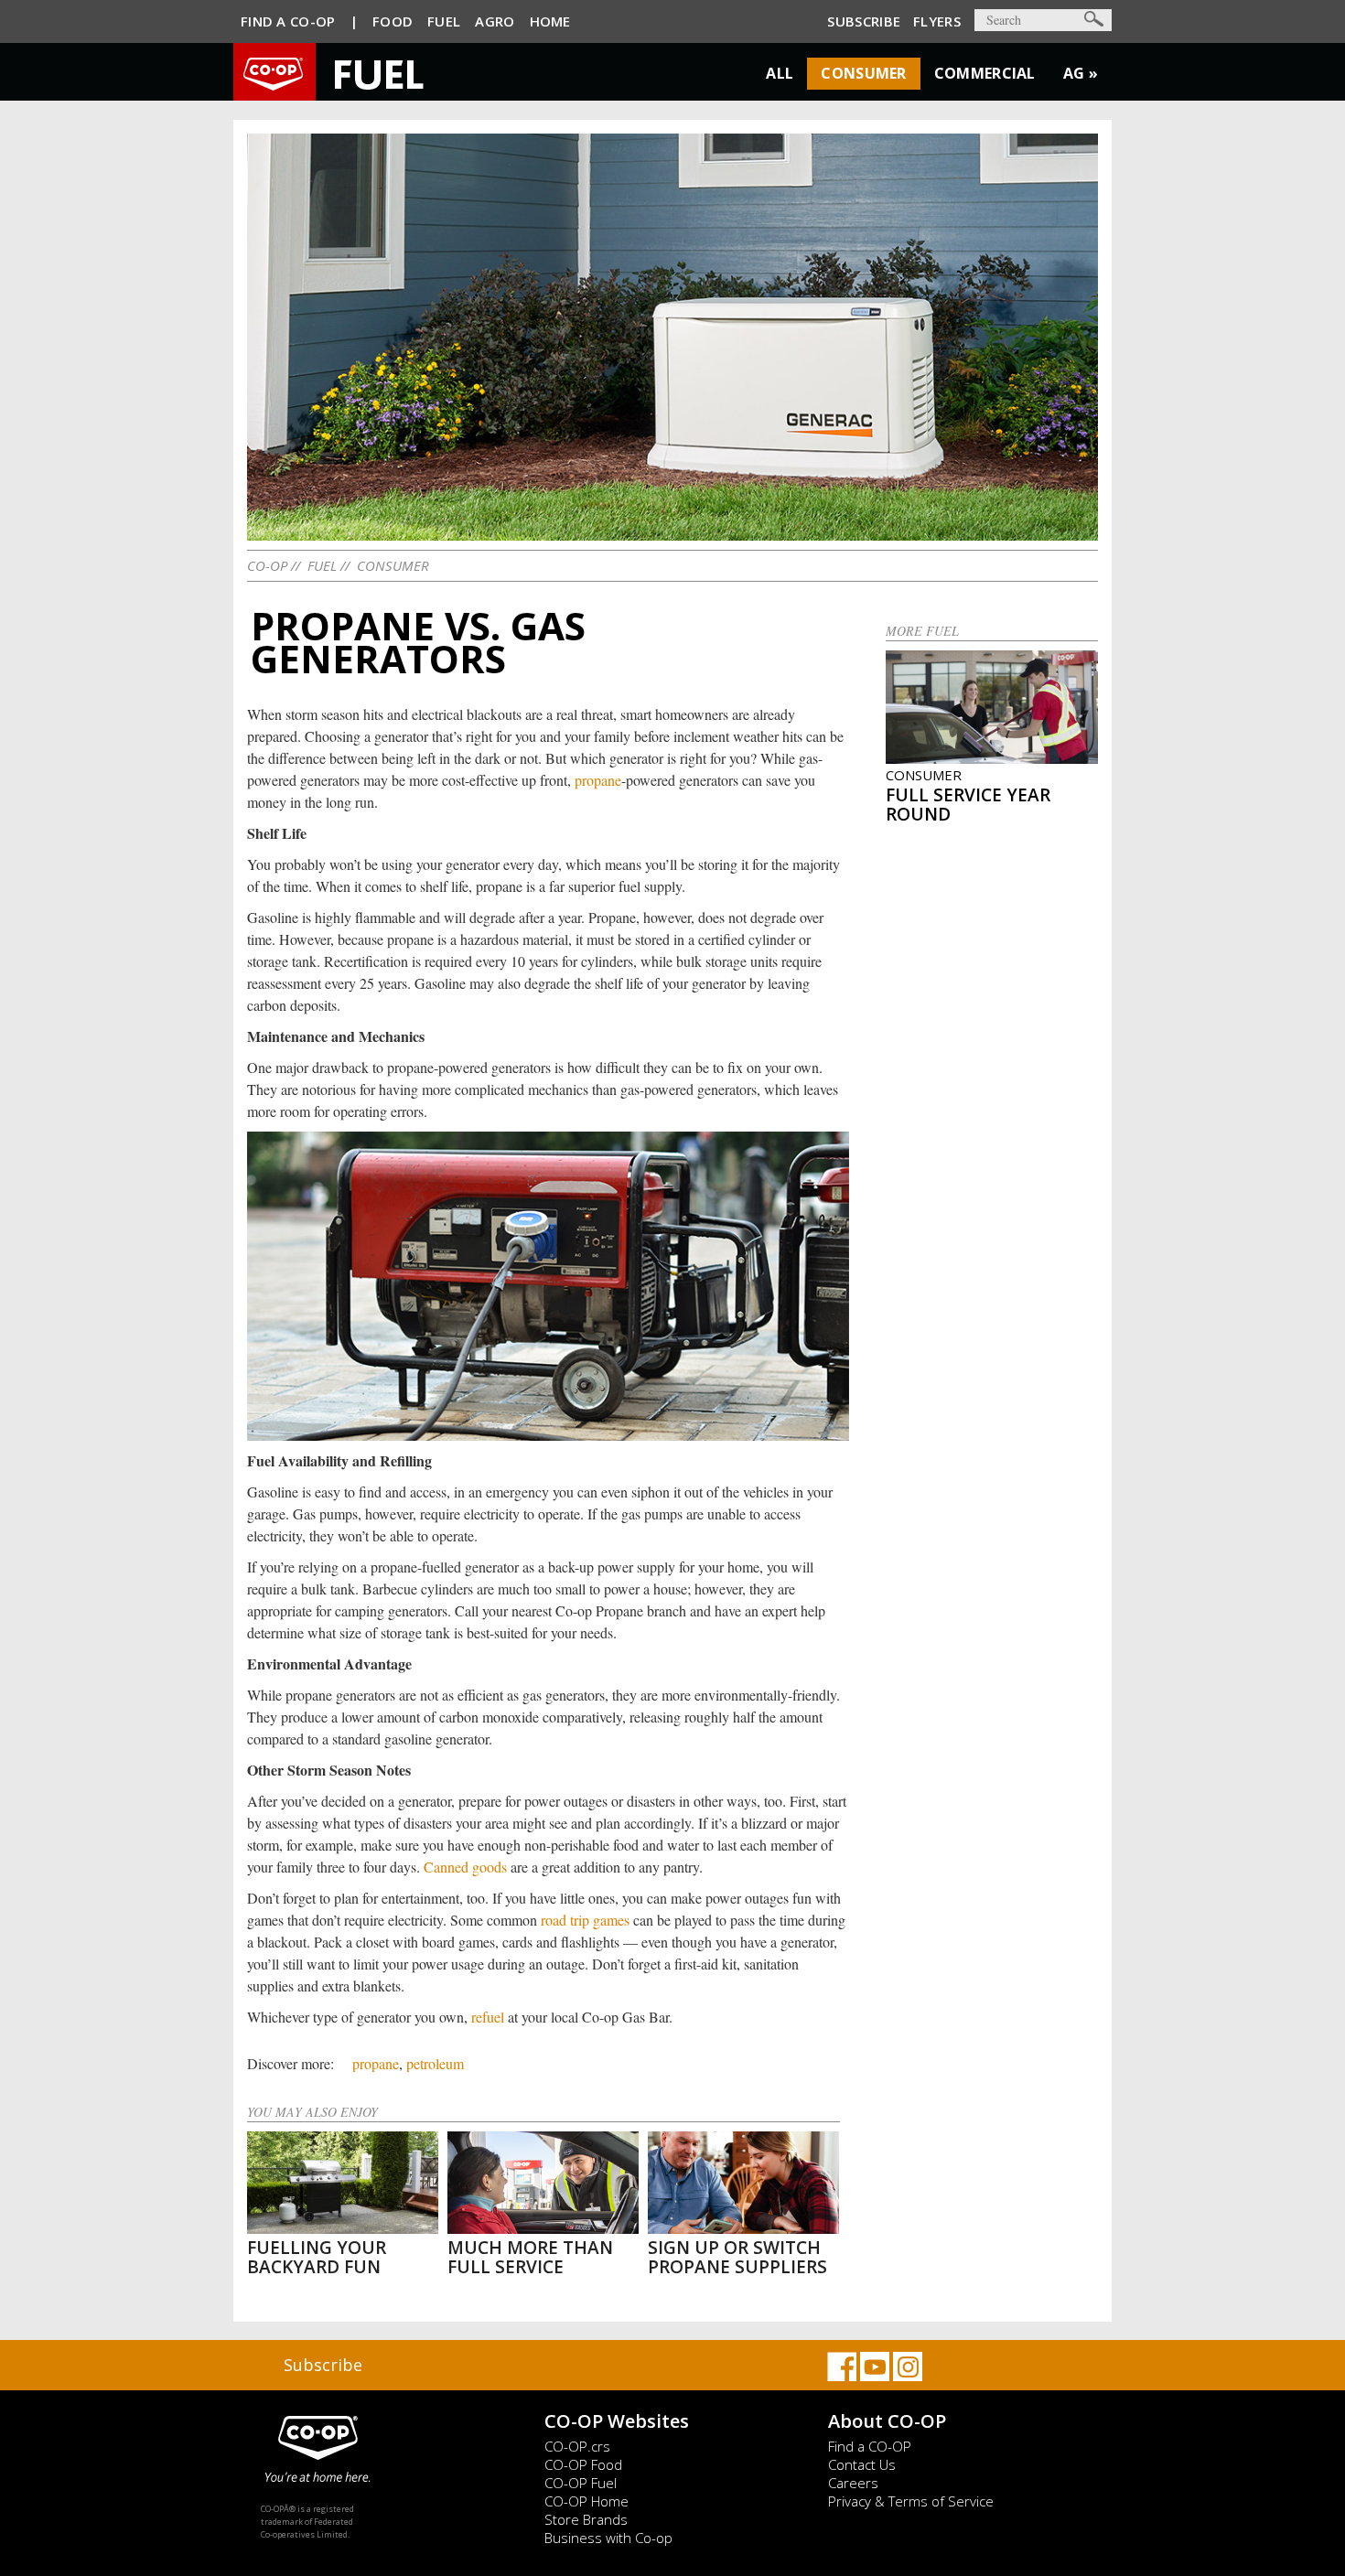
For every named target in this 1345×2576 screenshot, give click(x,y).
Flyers (937, 21)
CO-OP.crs (577, 2446)
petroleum (435, 2063)
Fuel (444, 21)
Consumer (863, 73)
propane (598, 780)
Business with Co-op (608, 2538)
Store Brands (586, 2519)
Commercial (985, 73)
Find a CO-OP (870, 2446)
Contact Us (862, 2464)
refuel (488, 2017)
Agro (495, 21)
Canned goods (465, 1867)
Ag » (1081, 73)
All (780, 73)
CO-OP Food (583, 2464)
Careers (853, 2483)
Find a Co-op (288, 21)
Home (550, 21)
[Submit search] (1094, 19)
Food (393, 21)
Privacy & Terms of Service (911, 2501)
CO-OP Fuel (581, 2483)
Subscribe (864, 21)
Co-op (267, 565)
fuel (322, 565)
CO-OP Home (586, 2501)
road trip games (585, 1920)
